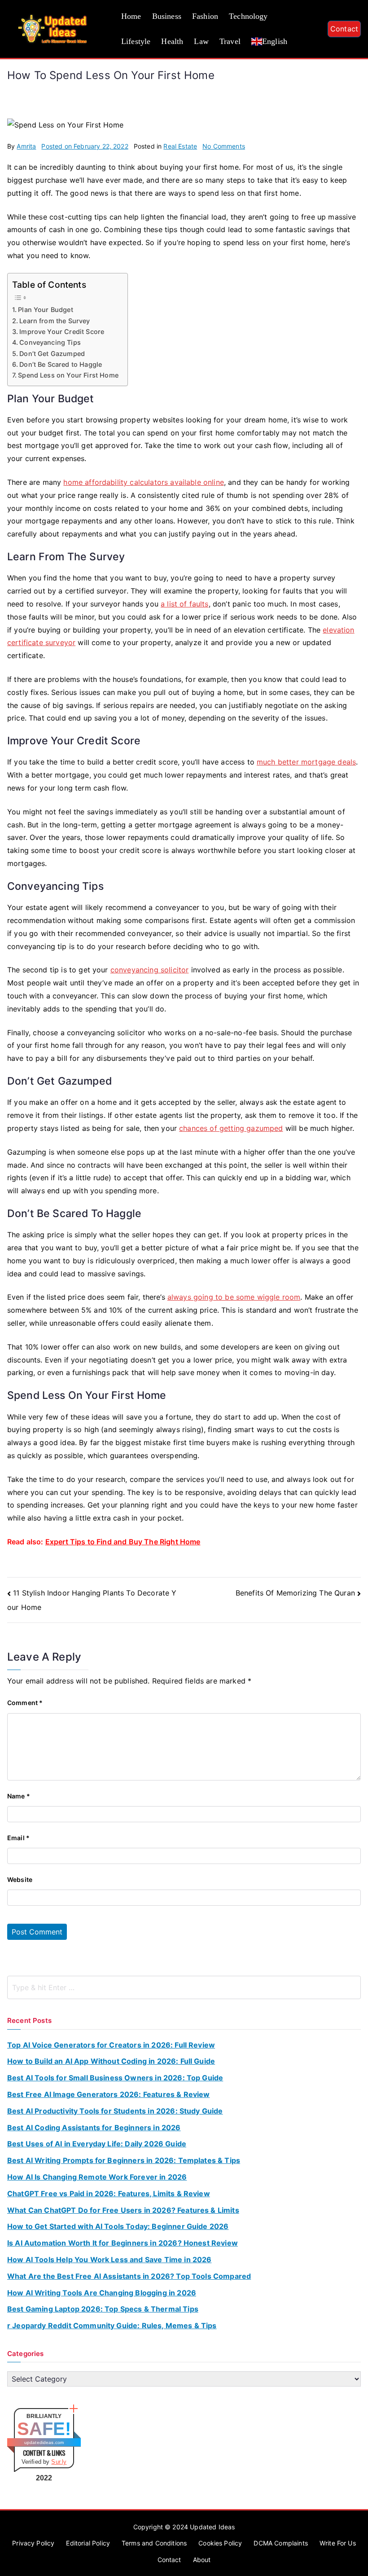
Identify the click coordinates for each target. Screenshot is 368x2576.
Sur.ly (59, 2462)
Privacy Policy (33, 2543)
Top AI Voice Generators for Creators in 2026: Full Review (111, 2045)
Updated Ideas (212, 2527)
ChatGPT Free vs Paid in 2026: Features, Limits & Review (109, 2194)
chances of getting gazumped (231, 1128)
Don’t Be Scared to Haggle (61, 364)
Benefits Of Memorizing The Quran (295, 1593)
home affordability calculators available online (144, 482)
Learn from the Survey (55, 321)
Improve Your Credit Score (62, 332)
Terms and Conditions (154, 2543)
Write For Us (338, 2543)
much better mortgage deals (306, 762)
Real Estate (180, 146)
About (202, 2560)
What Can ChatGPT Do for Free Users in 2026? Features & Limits (123, 2210)
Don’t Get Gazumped (52, 354)
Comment (25, 1703)
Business (167, 16)
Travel (230, 41)
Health (172, 41)
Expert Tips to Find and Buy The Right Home (123, 1542)
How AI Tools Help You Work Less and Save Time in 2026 (109, 2259)
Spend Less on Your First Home (68, 375)
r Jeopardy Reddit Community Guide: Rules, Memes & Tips (112, 2325)
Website (20, 1879)
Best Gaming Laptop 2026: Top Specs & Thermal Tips (103, 2309)
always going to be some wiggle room (234, 1297)
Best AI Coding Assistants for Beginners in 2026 (94, 2128)
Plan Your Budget (46, 310)
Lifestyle (136, 41)
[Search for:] (184, 1987)
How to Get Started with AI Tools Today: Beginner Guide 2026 (118, 2226)
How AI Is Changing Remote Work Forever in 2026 (97, 2177)
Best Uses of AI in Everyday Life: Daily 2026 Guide (97, 2144)
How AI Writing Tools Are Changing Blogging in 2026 (102, 2293)
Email (18, 1838)
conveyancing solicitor (150, 970)
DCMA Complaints (280, 2543)
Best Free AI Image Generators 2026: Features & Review (108, 2094)
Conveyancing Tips (50, 342)
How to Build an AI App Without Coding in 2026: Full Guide (111, 2061)
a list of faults (185, 604)
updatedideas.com (44, 2442)
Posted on (85, 146)
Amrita (26, 146)
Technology (248, 16)
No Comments (224, 146)
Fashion (205, 16)
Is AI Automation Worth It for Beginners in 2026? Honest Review (123, 2243)
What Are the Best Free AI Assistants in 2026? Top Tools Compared (129, 2276)
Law (201, 41)
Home (131, 16)
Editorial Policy (88, 2543)
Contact (344, 29)
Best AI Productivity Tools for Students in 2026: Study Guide (115, 2111)
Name (19, 1796)
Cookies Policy (220, 2543)
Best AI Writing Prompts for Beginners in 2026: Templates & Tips (124, 2160)
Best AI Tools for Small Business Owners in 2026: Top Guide (115, 2078)
